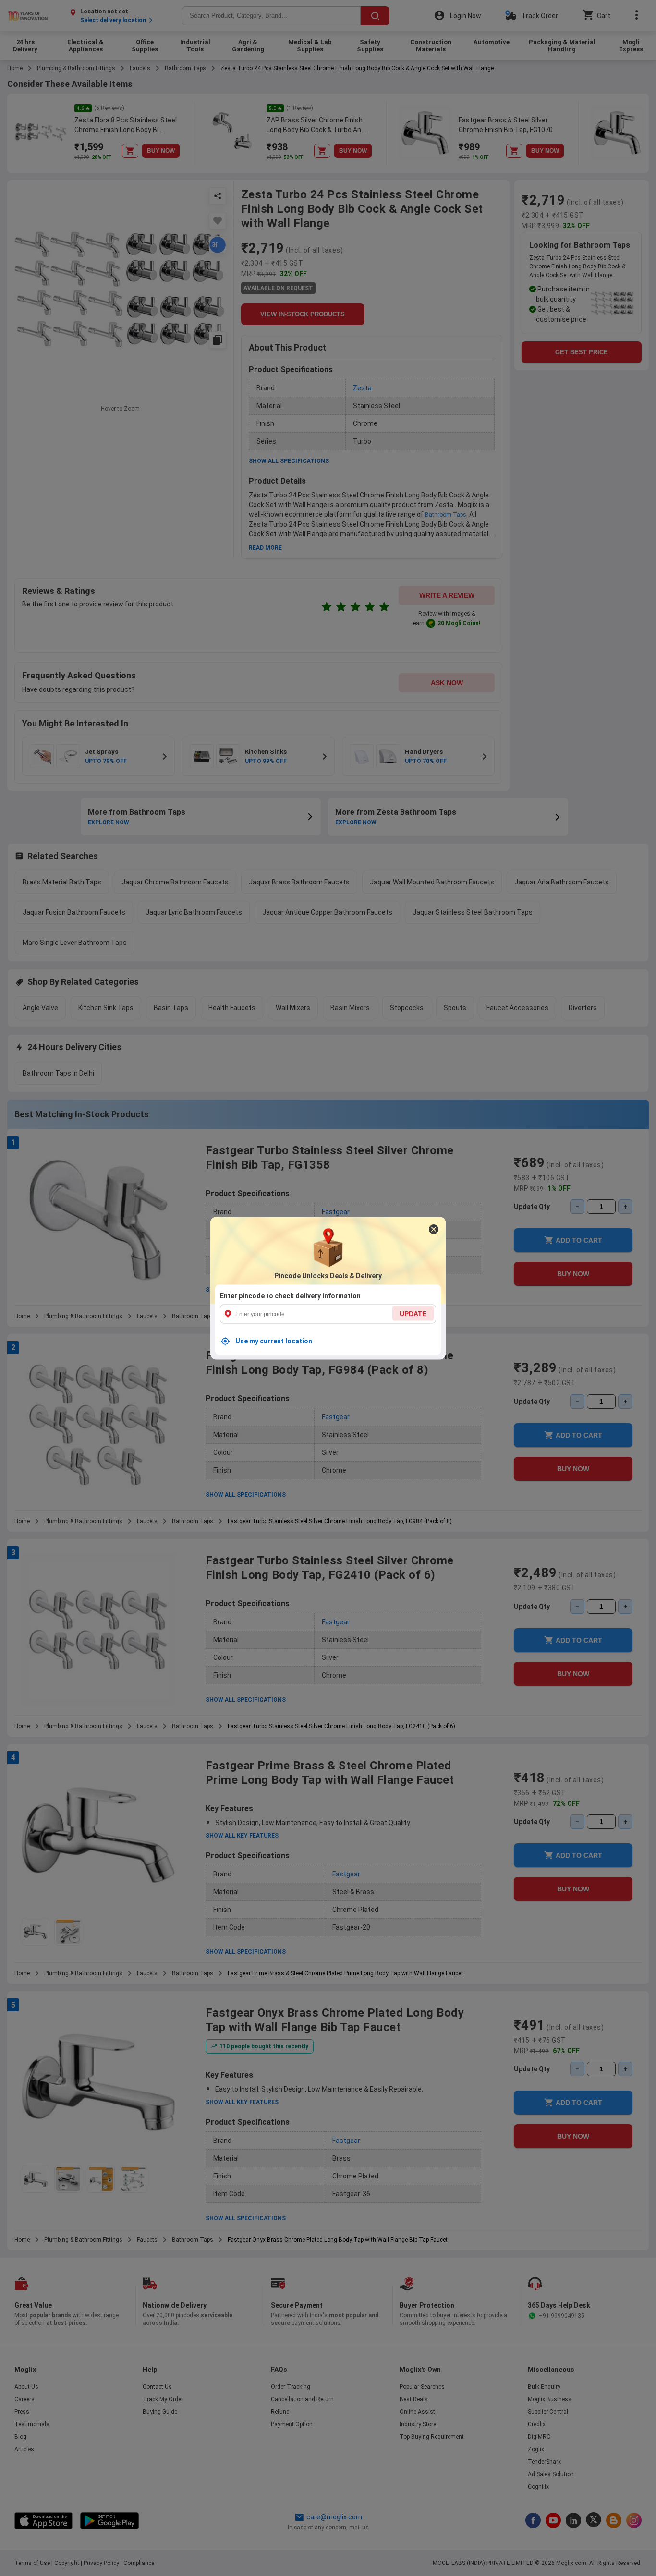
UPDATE (413, 1313)
